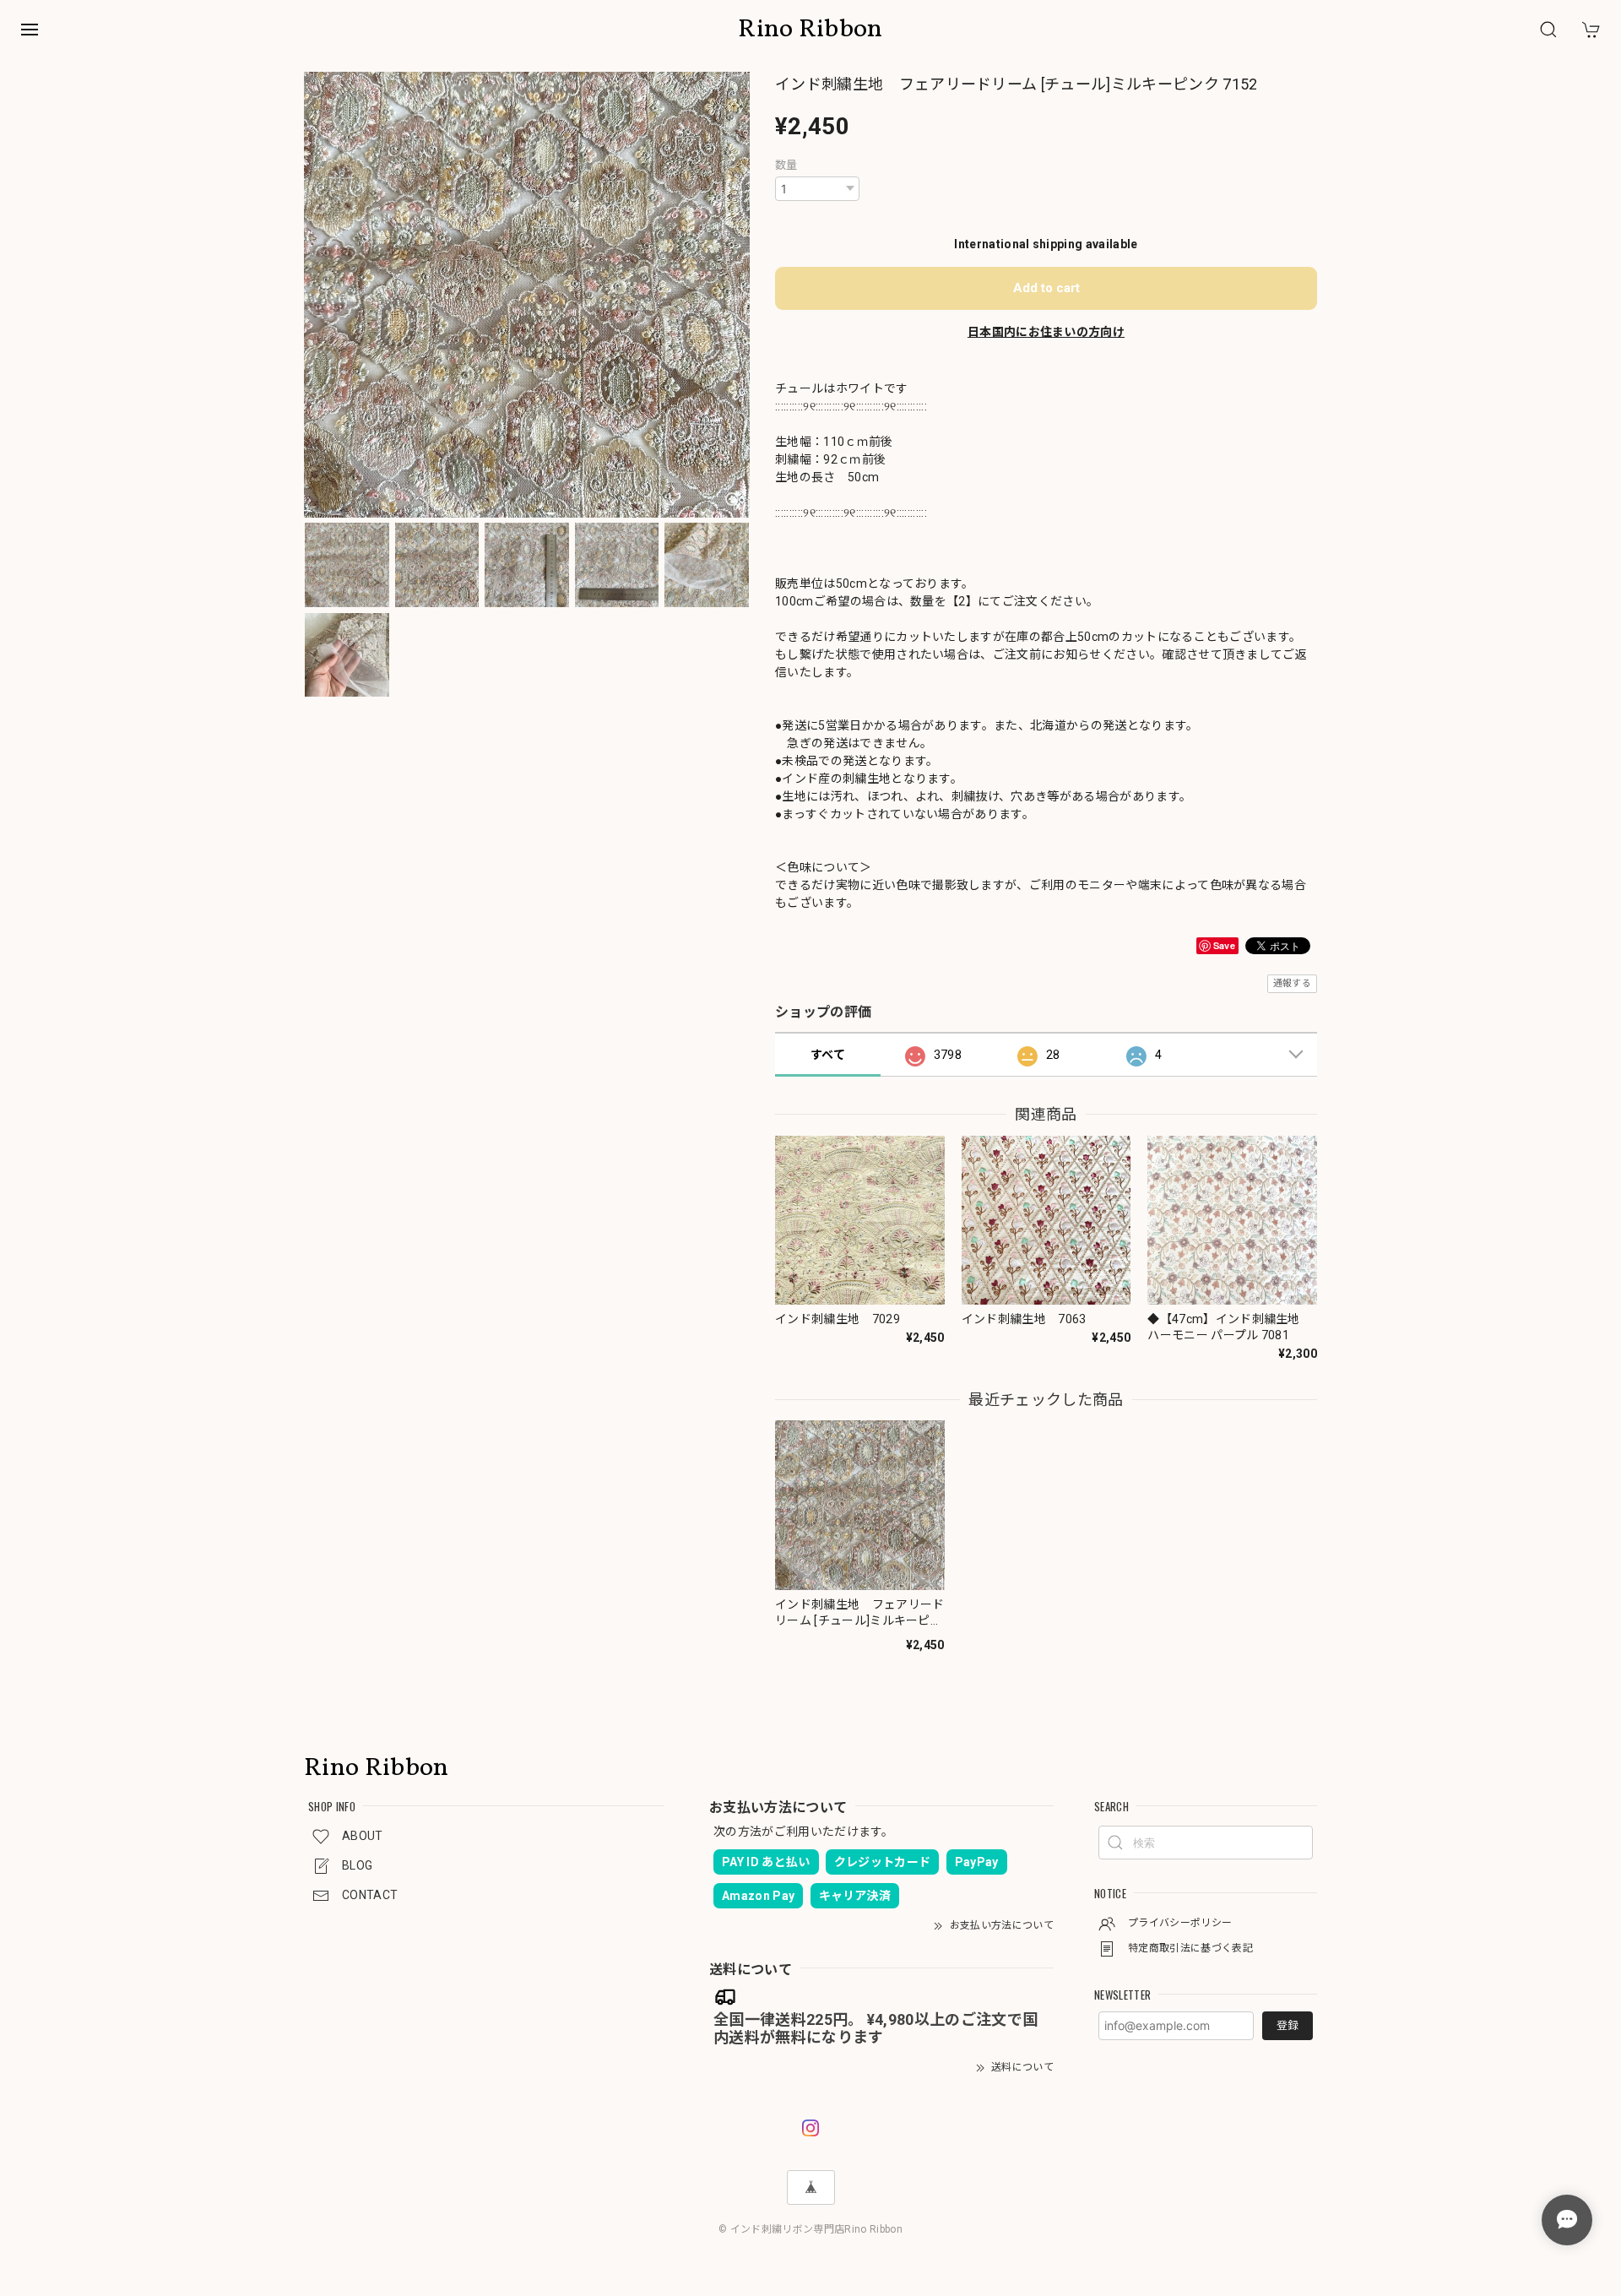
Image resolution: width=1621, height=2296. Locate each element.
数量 (786, 165)
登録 (1288, 2025)
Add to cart (1046, 288)
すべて (828, 1055)
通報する (1292, 983)
